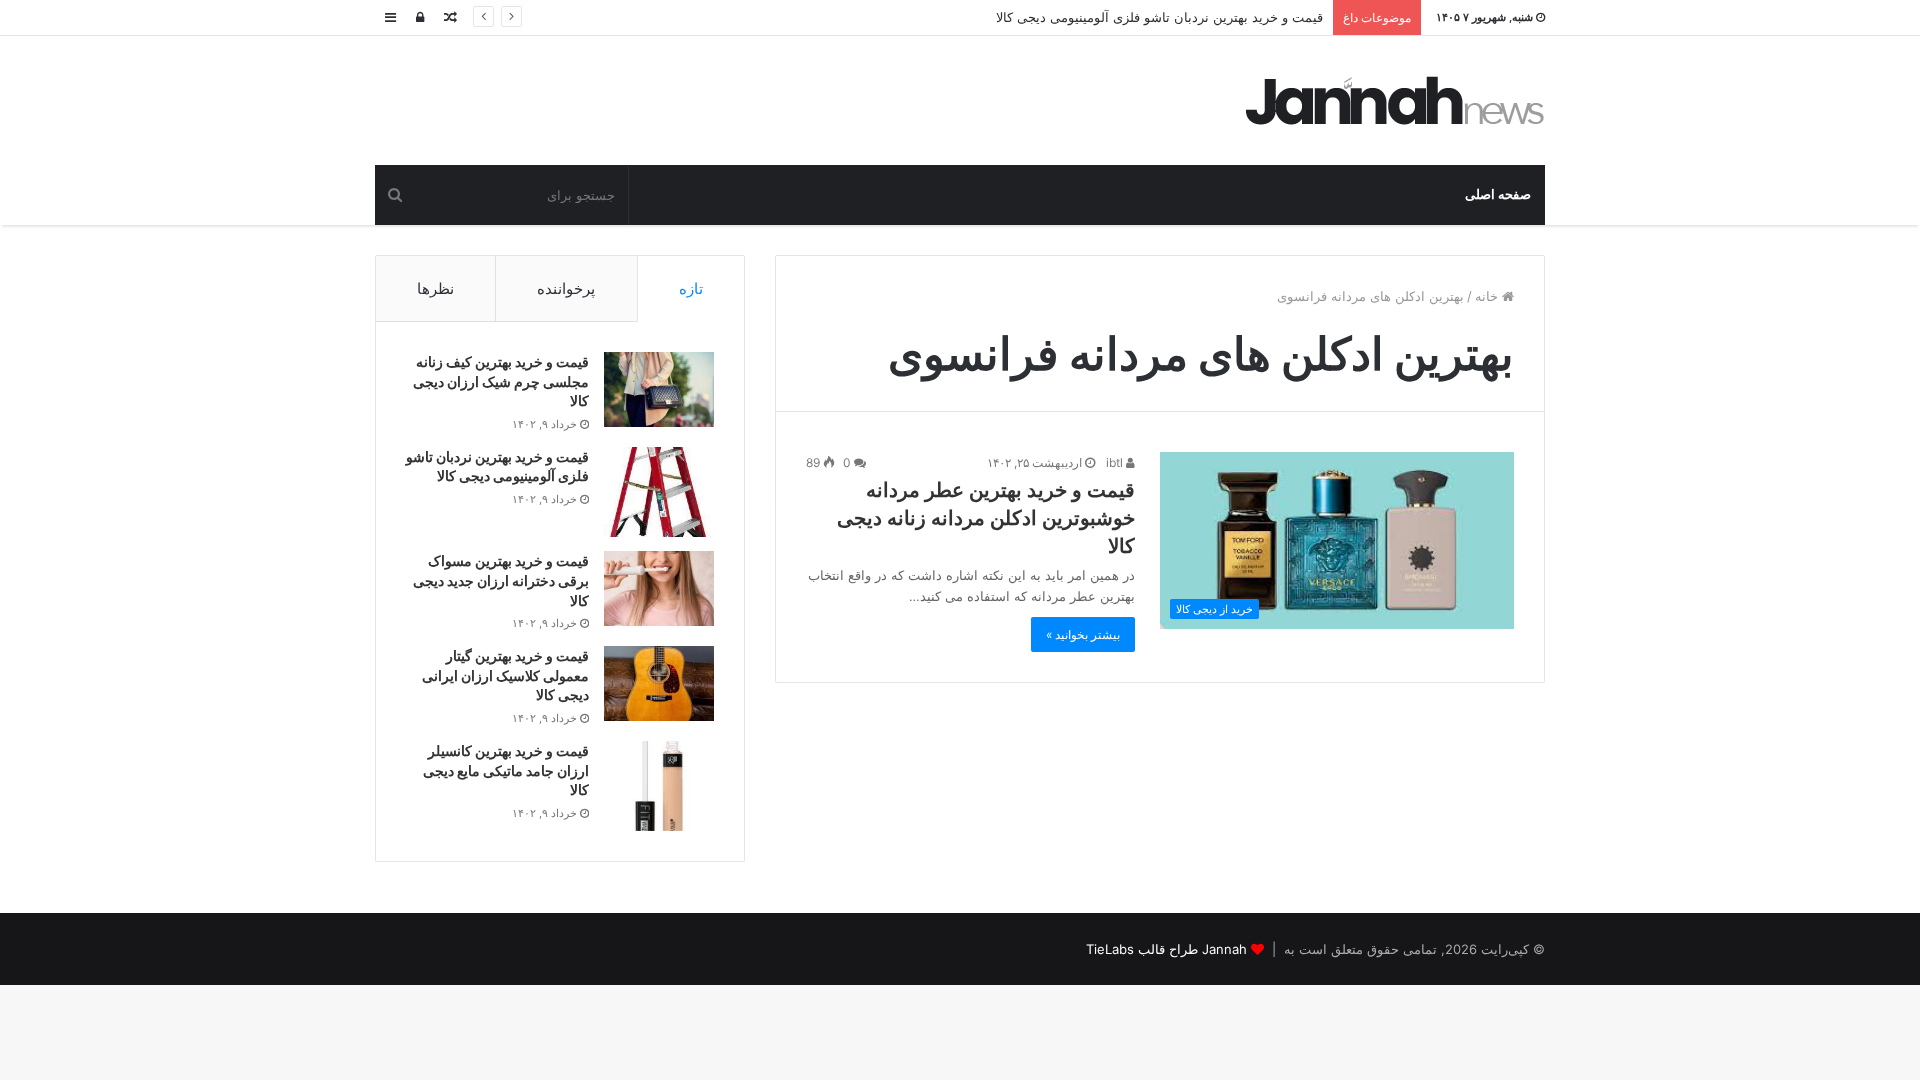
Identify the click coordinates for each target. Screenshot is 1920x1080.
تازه (691, 288)
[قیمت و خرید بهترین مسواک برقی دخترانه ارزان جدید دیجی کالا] (659, 588)
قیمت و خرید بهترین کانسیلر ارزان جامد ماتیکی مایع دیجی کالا (506, 770)
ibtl (1116, 462)
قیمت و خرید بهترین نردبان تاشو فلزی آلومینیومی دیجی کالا (1159, 17)
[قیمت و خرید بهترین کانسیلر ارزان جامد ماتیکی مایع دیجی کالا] (659, 786)
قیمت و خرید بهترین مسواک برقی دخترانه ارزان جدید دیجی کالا (501, 580)
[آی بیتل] (1395, 100)
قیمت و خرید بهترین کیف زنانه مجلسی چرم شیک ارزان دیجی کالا (501, 381)
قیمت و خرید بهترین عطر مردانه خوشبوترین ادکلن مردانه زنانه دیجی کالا (986, 518)
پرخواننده (566, 288)
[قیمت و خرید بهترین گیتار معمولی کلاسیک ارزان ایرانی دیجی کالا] (659, 683)
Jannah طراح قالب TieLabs (1166, 949)
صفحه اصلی (1498, 194)
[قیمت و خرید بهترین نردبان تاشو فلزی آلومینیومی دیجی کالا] (659, 492)
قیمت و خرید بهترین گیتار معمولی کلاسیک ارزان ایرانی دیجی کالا (505, 675)
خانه (1488, 296)
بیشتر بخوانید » (1083, 634)
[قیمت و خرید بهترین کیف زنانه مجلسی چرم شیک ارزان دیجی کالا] (659, 389)
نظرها (435, 288)
